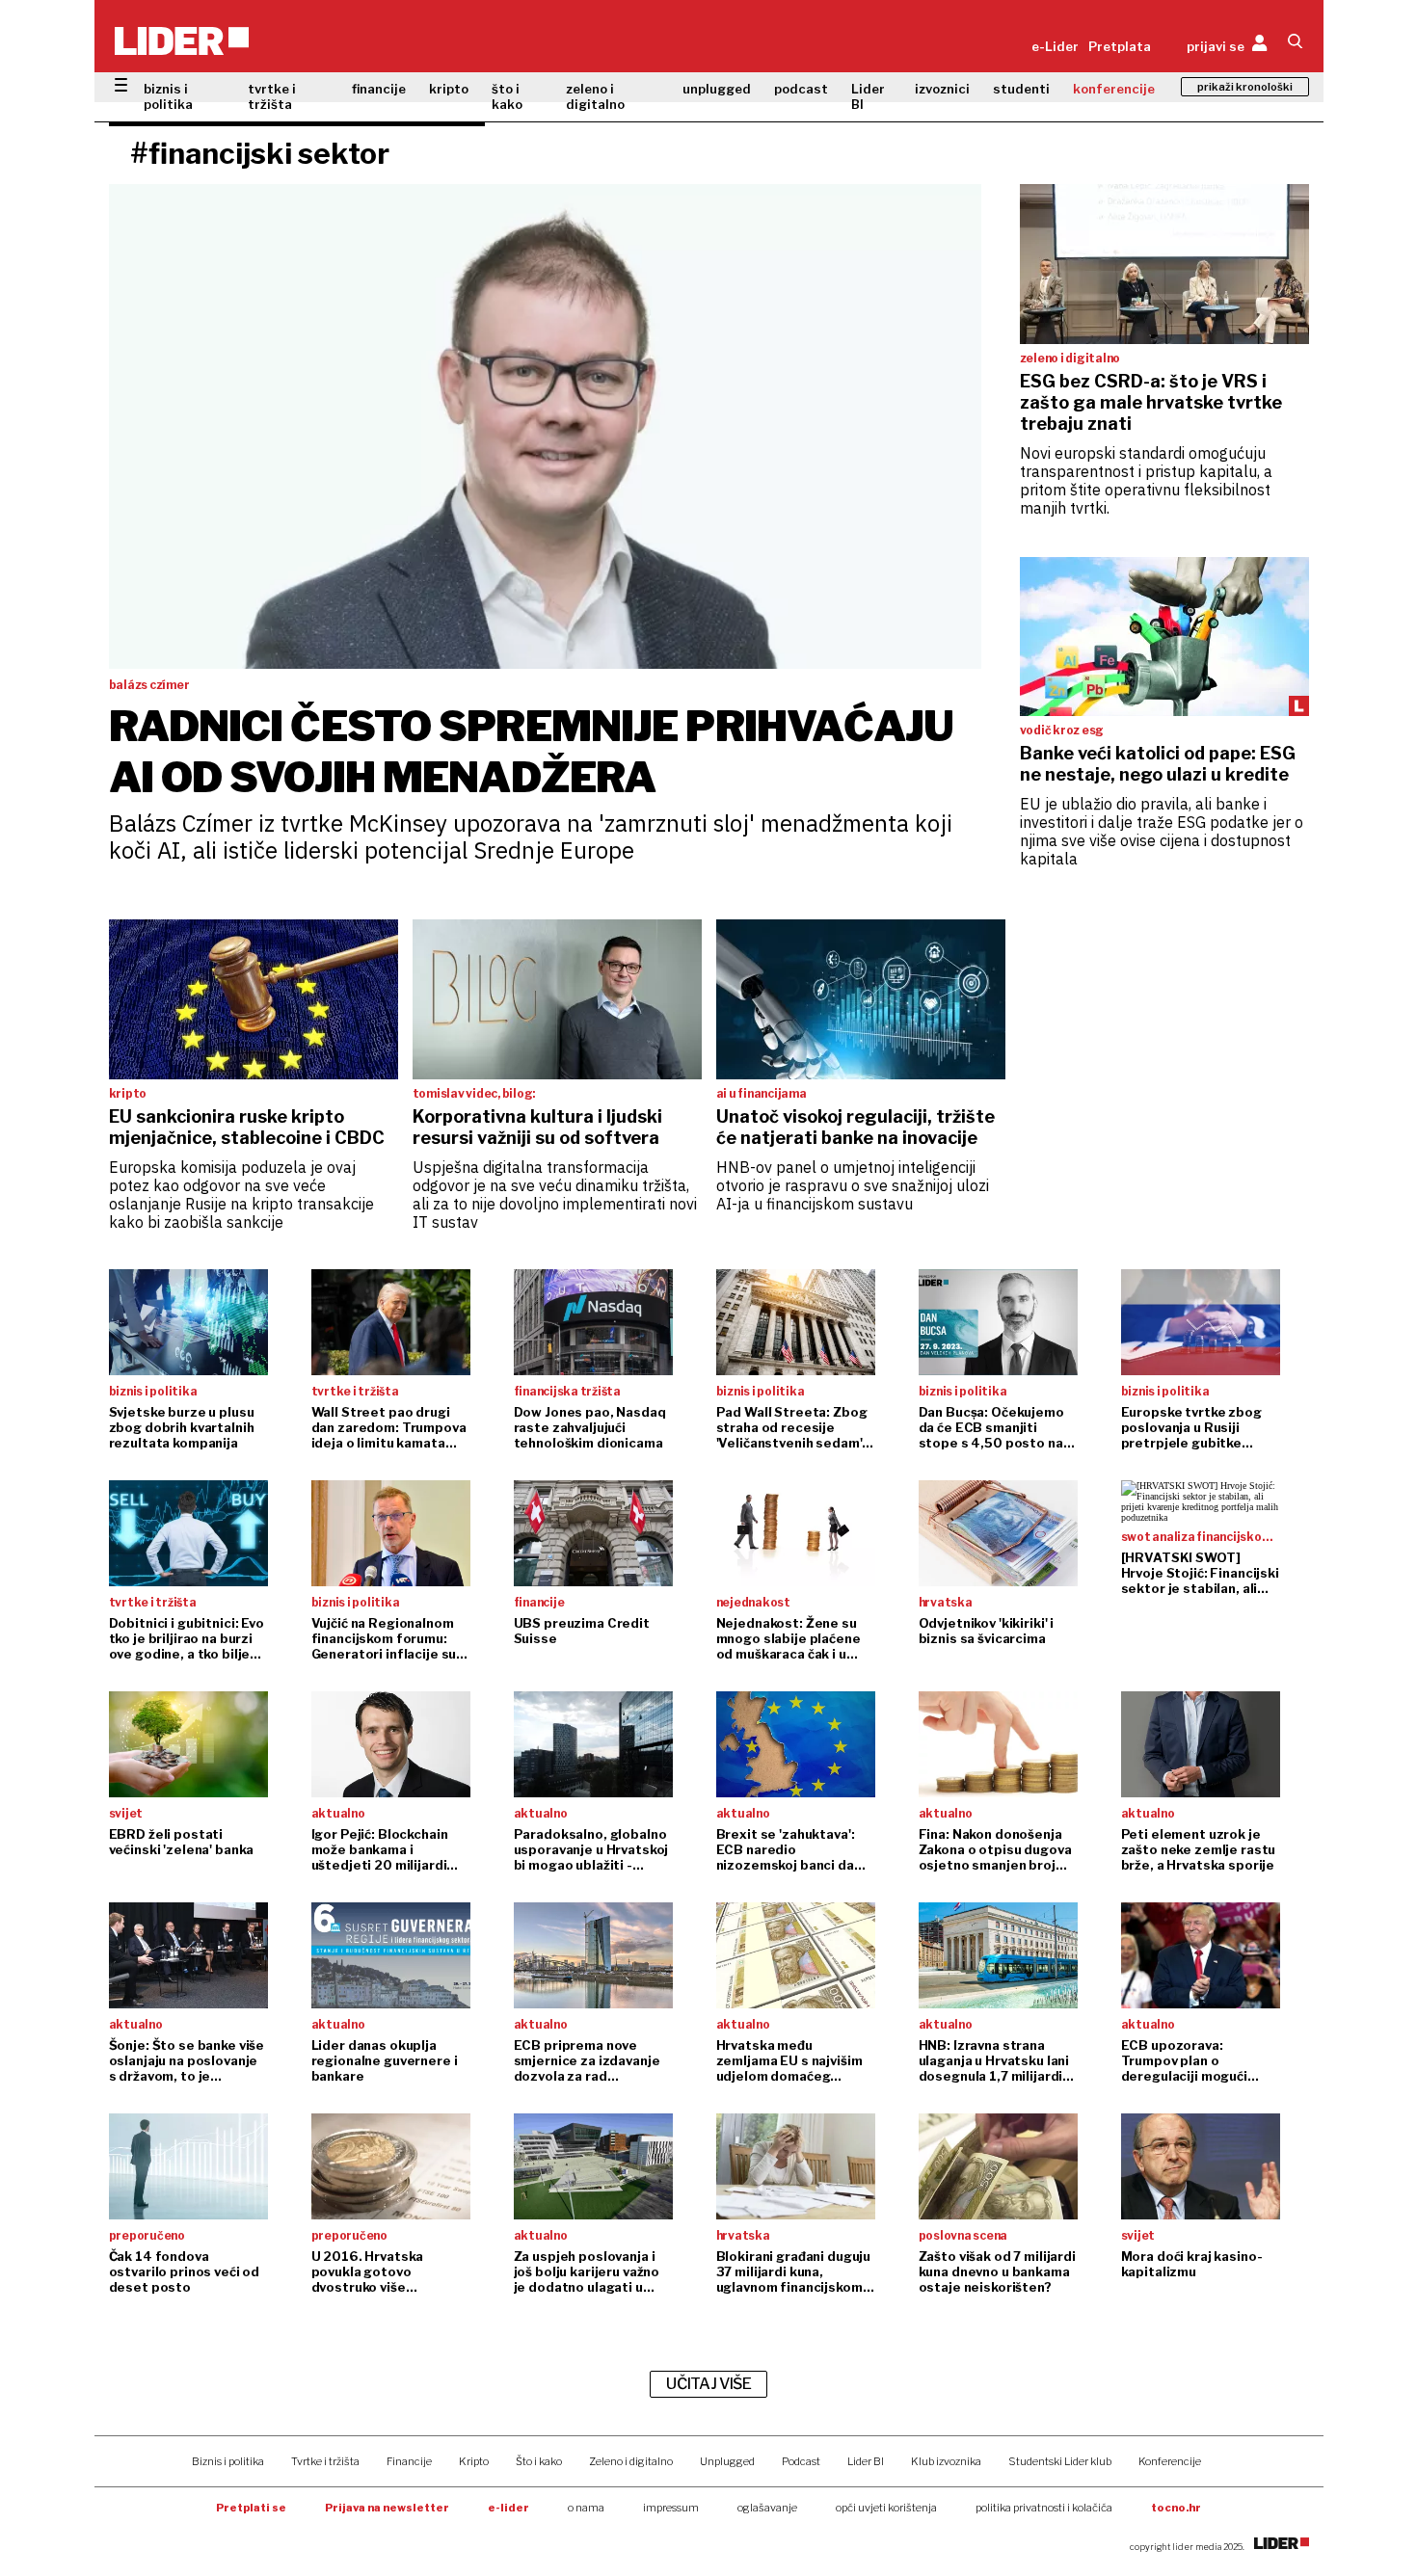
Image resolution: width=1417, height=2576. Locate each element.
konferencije (1114, 89)
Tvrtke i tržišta (325, 2461)
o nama (586, 2508)
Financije (409, 2461)
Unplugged (727, 2461)
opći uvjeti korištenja (886, 2508)
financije (379, 89)
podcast (801, 89)
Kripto (474, 2461)
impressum (671, 2508)
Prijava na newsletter (387, 2508)
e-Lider (1055, 46)
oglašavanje (767, 2508)
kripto (449, 89)
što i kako (507, 96)
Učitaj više (708, 2384)
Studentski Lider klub (1060, 2461)
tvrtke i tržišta (272, 96)
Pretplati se (251, 2508)
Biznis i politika (228, 2461)
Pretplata (1120, 46)
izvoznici (942, 89)
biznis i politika (168, 96)
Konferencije (1170, 2461)
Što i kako (539, 2461)
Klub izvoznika (946, 2461)
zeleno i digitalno (595, 96)
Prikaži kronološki (1245, 87)
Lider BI (868, 96)
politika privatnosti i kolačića (1044, 2508)
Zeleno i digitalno (631, 2461)
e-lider (508, 2508)
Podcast (801, 2461)
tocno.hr (1176, 2508)
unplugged (717, 89)
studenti (1021, 89)
